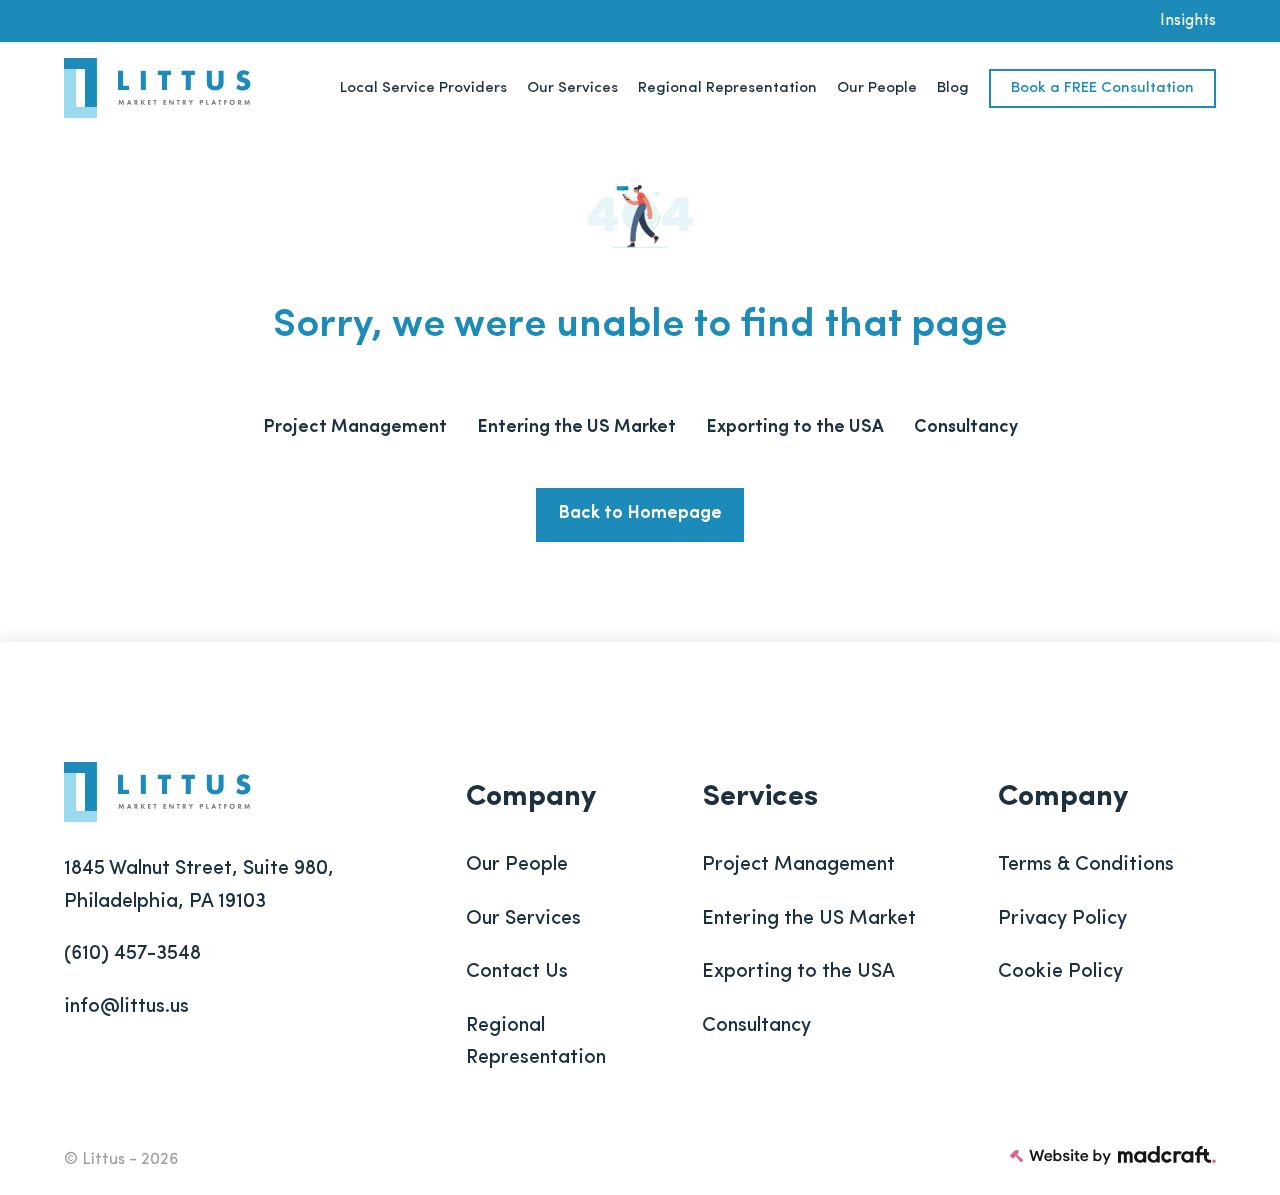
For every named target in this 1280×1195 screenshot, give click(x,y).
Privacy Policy (1062, 919)
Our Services (523, 919)
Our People (517, 865)
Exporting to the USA (798, 972)
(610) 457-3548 (132, 954)
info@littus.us (126, 1007)
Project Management (798, 865)
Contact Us (517, 972)
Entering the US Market (809, 919)
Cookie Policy (1060, 972)
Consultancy (756, 1026)
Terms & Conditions (1086, 865)
